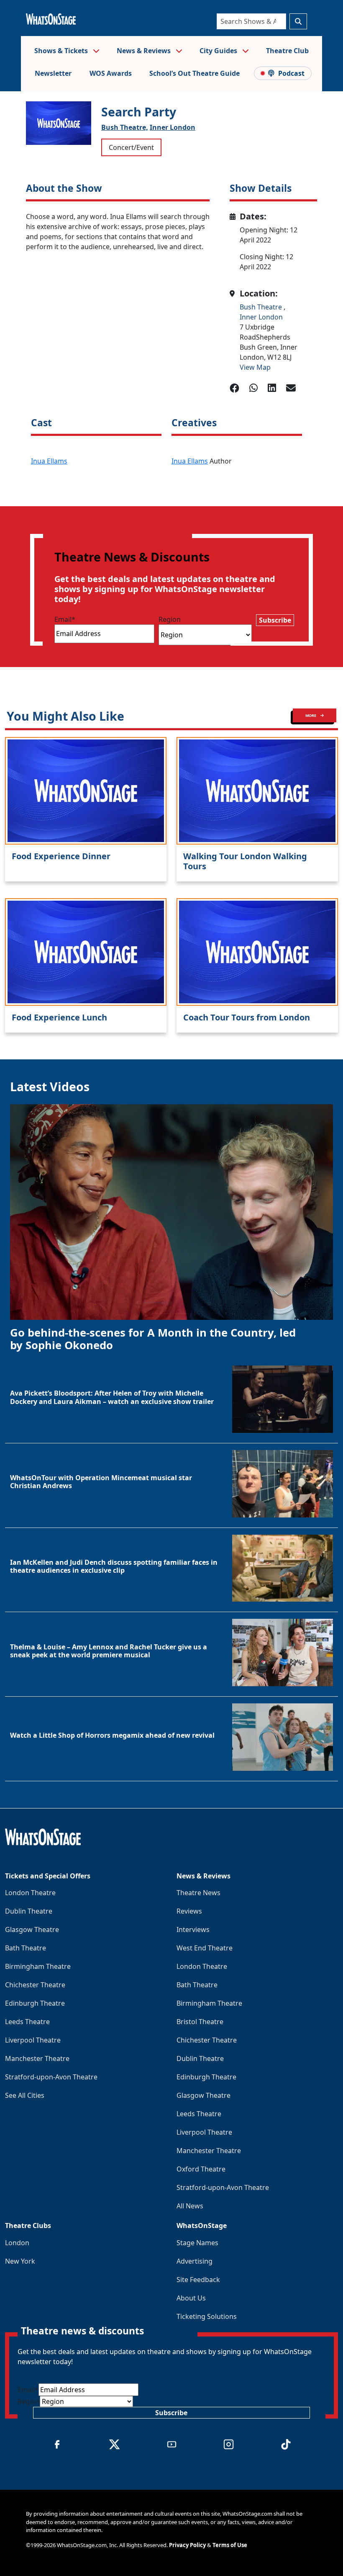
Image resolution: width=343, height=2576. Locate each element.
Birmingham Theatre (38, 1966)
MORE (311, 715)
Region (170, 619)
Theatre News (198, 1893)
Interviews (193, 1929)
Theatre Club (287, 51)
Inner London (173, 127)
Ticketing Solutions (207, 2316)
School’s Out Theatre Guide (195, 73)
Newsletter (53, 73)
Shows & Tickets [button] (62, 51)
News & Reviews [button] (145, 51)
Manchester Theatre (37, 2058)
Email (65, 619)
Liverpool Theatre (33, 2040)
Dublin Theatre (29, 1911)
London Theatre (30, 1893)
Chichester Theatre (35, 1985)
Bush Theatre (262, 307)
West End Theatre (205, 1948)
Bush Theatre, (125, 127)
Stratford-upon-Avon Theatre (51, 2077)
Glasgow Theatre (32, 1929)
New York (20, 2261)
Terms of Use (230, 2545)
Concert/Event (131, 147)
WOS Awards (111, 73)
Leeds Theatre (27, 2022)
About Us (191, 2298)
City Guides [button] (219, 51)
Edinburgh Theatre (35, 2003)
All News (190, 2206)
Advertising (195, 2261)
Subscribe (275, 620)
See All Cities (25, 2095)
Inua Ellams (49, 461)
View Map (255, 367)
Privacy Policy (187, 2545)
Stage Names (197, 2243)
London (17, 2243)
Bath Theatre (26, 1948)
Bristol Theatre (200, 2022)
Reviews (189, 1911)
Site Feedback (198, 2280)
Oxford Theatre (201, 2169)
